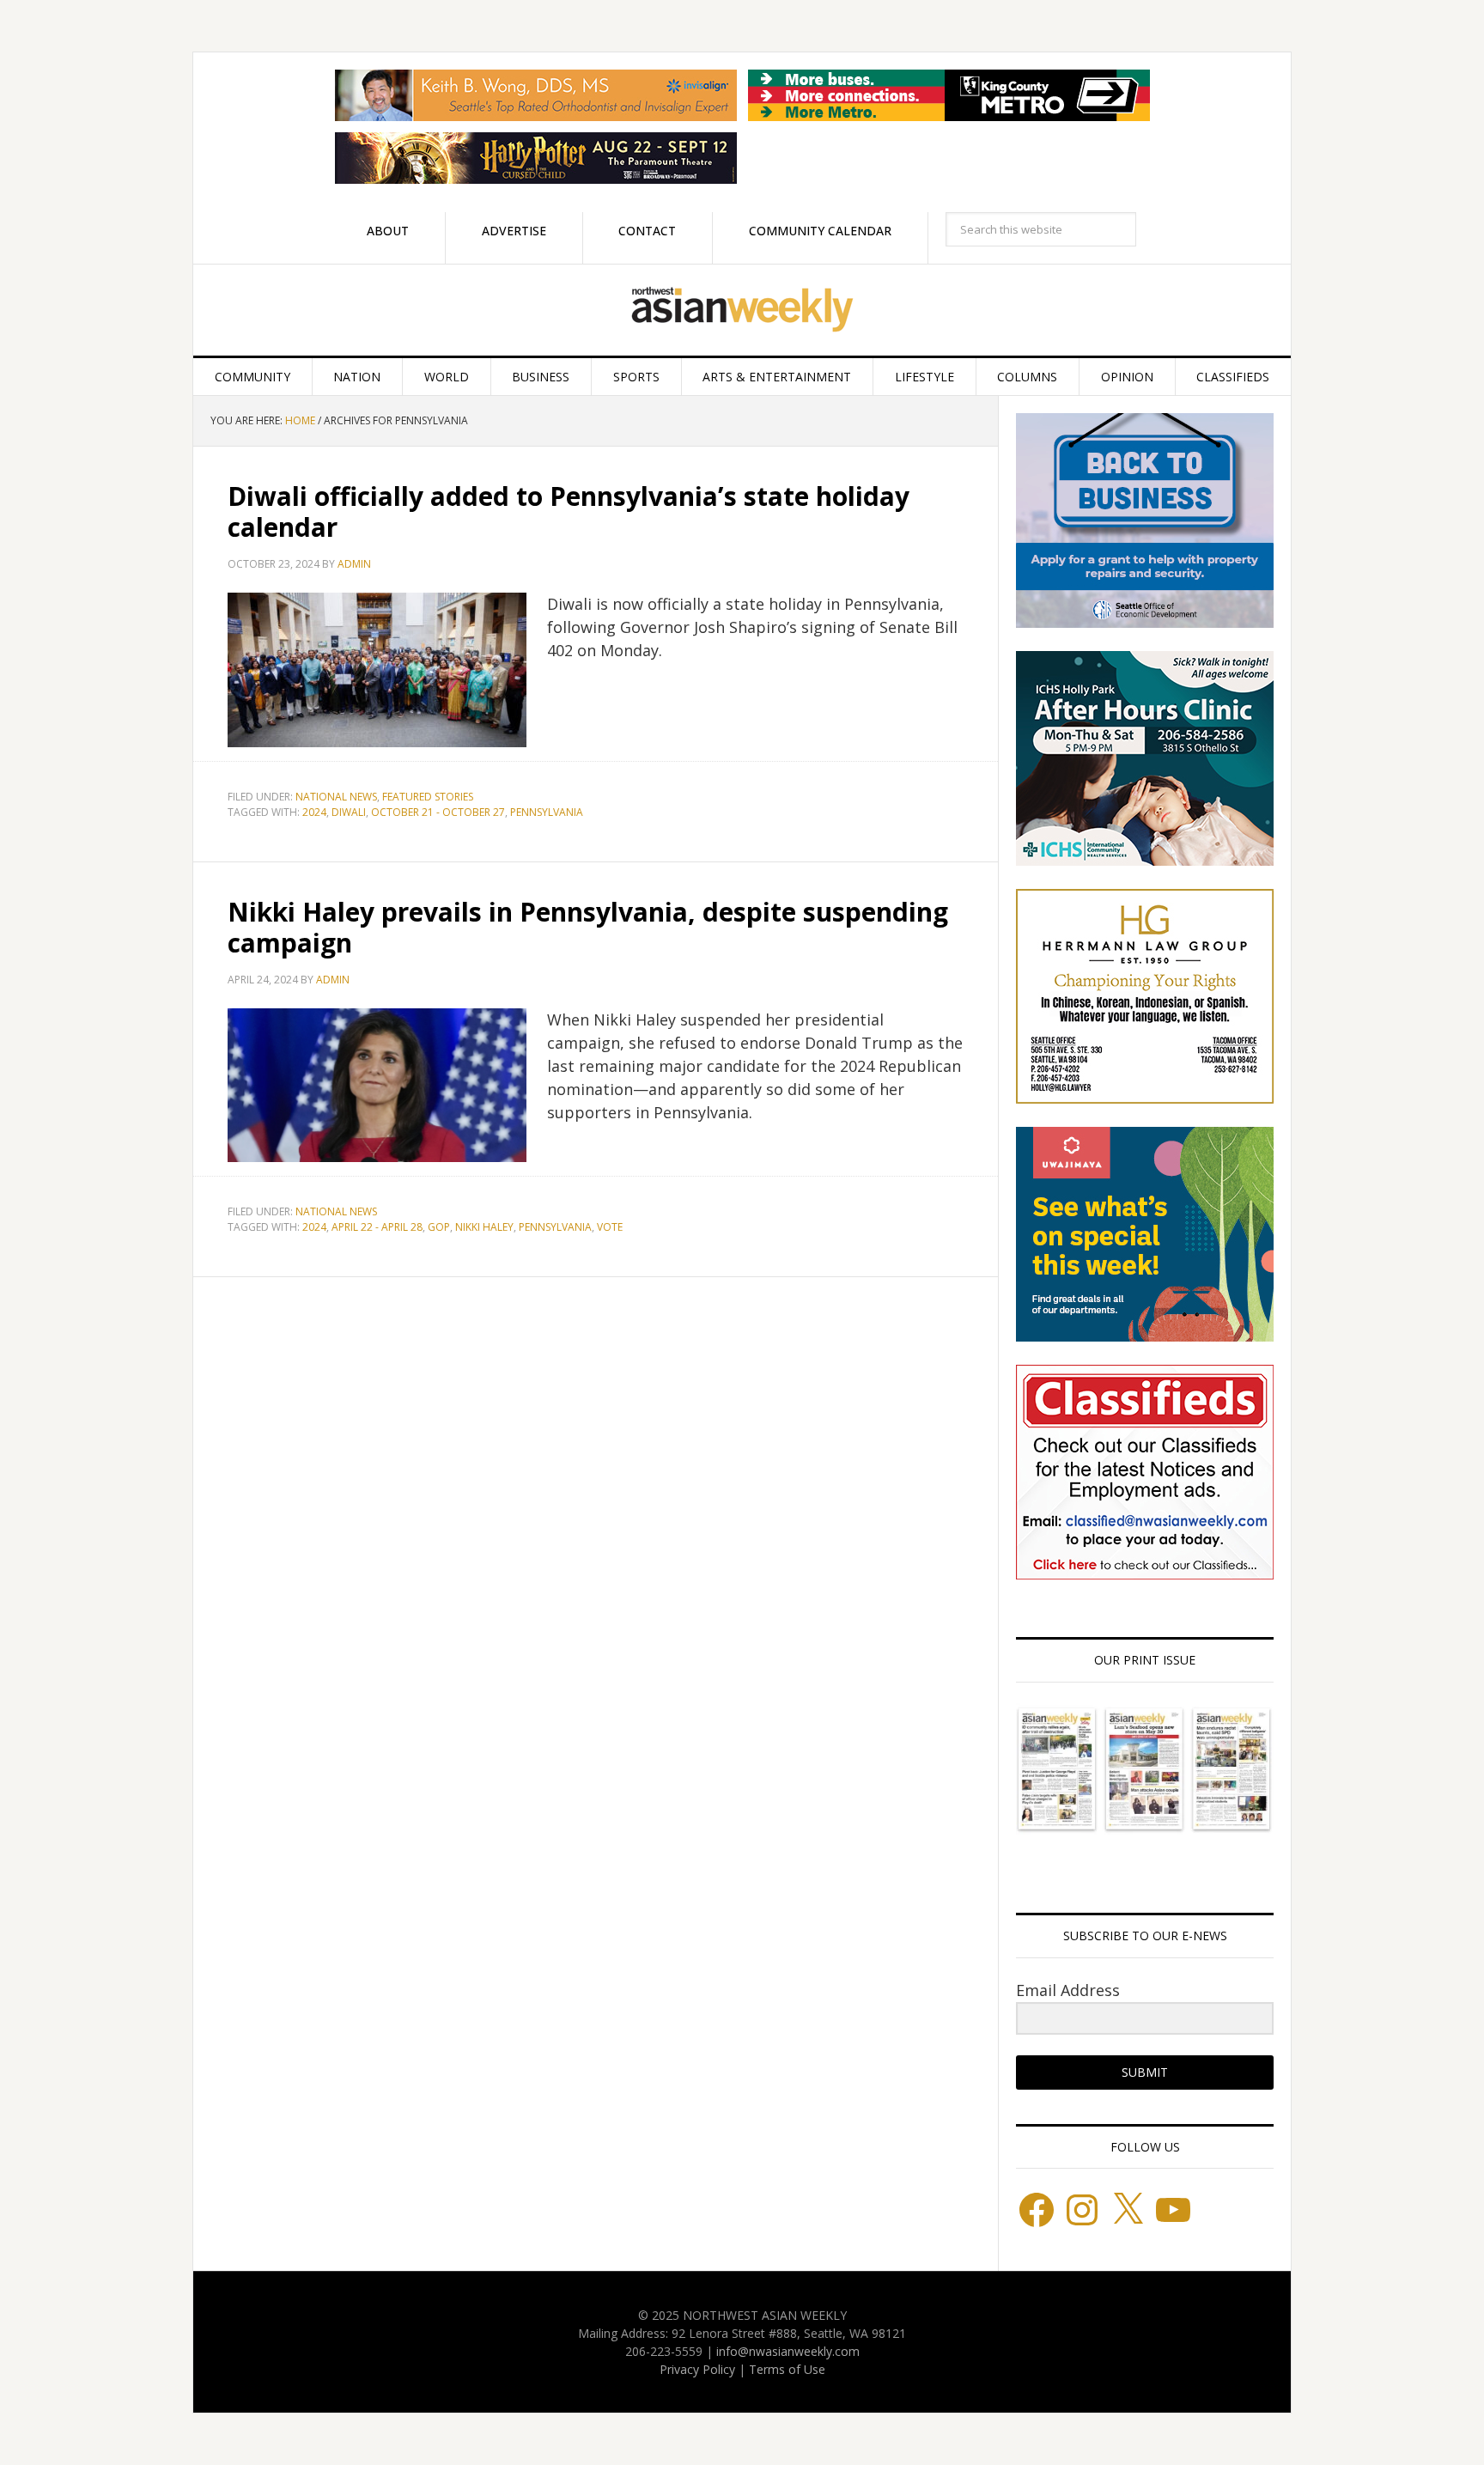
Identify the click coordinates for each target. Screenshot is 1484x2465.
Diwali (349, 812)
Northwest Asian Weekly (742, 310)
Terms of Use (787, 2369)
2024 (314, 812)
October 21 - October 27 (438, 812)
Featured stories (428, 797)
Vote (610, 1227)
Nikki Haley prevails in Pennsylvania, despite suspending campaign (588, 927)
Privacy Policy (697, 2369)
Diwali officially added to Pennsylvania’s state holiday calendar (569, 511)
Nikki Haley (484, 1227)
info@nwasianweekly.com (788, 2351)
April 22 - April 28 (377, 1227)
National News (336, 797)
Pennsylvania (547, 812)
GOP (439, 1227)
